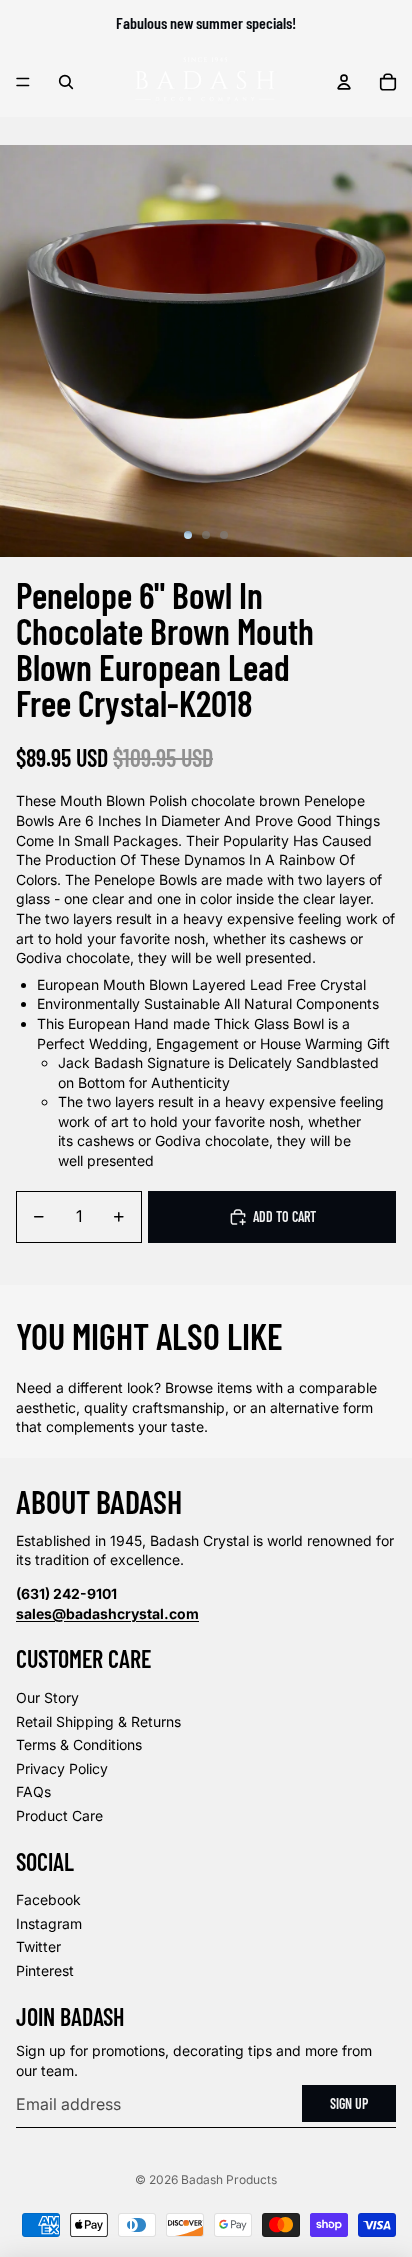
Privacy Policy (62, 1768)
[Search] (66, 82)
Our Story (47, 1697)
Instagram (49, 1923)
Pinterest (45, 1970)
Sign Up (349, 2103)
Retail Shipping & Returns (98, 1721)
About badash (99, 1501)
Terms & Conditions (79, 1744)
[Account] (344, 82)
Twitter (38, 1946)
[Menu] (23, 82)
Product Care (59, 1815)
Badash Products (229, 2179)
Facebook (48, 1899)
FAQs (33, 1791)
